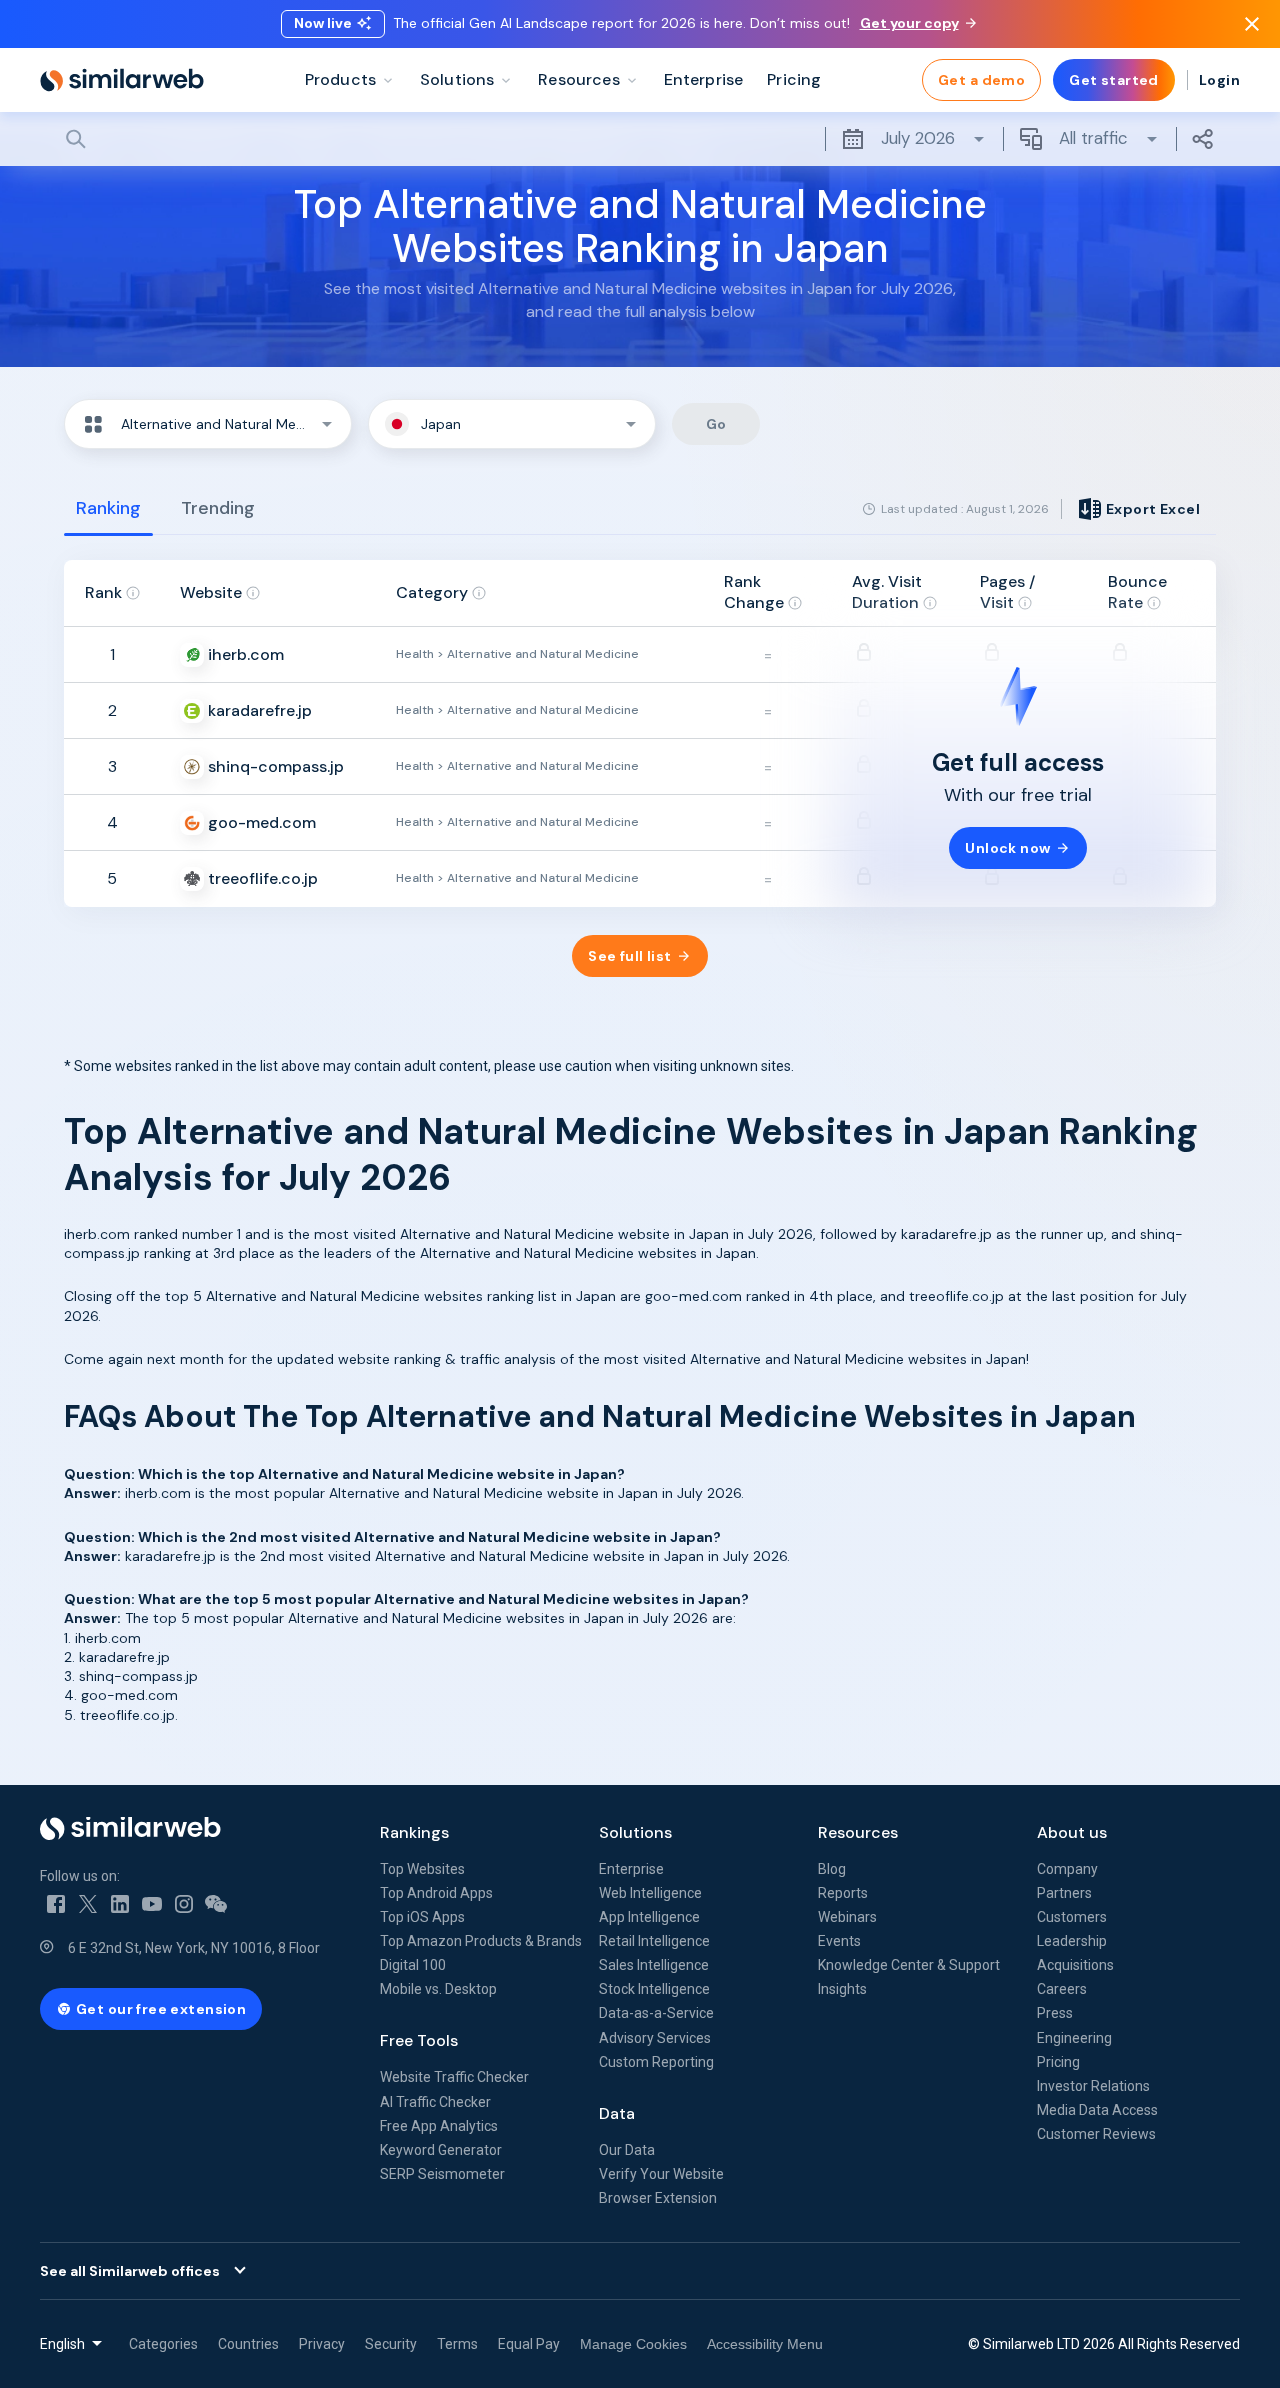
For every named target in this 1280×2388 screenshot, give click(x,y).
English (62, 2344)
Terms (457, 2344)
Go (716, 424)
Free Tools (419, 2040)
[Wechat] (216, 1904)
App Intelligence (649, 1917)
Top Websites (422, 1869)
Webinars (847, 1917)
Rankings (414, 1832)
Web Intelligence (650, 1893)
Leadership (1072, 1941)
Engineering (1074, 2038)
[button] (208, 424)
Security (391, 2344)
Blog (832, 1869)
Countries (248, 2344)
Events (839, 1941)
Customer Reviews (1096, 2134)
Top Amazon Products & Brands (481, 1941)
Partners (1064, 1893)
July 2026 (918, 138)
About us (1072, 1832)
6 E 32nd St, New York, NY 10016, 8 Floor (194, 1948)
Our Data (627, 2150)
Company (1067, 1869)
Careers (1062, 1989)
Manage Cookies (633, 2344)
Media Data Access (1097, 2110)
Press (1055, 2013)
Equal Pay (529, 2344)
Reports (843, 1893)
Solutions (635, 1832)
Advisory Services (655, 2038)
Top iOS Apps (422, 1917)
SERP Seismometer (442, 2174)
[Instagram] (184, 1904)
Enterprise (631, 1869)
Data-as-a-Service (656, 2013)
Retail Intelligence (654, 1941)
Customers (1072, 1917)
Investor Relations (1093, 2086)
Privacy (322, 2344)
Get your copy (909, 23)
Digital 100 (413, 1965)
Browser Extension (658, 2198)
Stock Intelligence (654, 1989)
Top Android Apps (436, 1893)
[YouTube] (152, 1904)
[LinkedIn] (120, 1904)
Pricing (1058, 2062)
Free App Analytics (439, 2126)
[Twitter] (88, 1904)
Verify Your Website (661, 2174)
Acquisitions (1075, 1965)
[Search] (640, 139)
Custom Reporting (656, 2062)
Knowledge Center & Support (909, 1965)
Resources (858, 1832)
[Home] (122, 80)
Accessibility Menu (765, 2344)
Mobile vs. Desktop (438, 1989)
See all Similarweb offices (130, 2271)
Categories (163, 2344)
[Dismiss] (1252, 24)
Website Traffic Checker (454, 2077)
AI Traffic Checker (435, 2102)
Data (617, 2113)
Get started (1114, 80)
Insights (842, 1989)
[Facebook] (56, 1904)
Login (1219, 80)
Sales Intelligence (654, 1965)
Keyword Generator (441, 2150)
